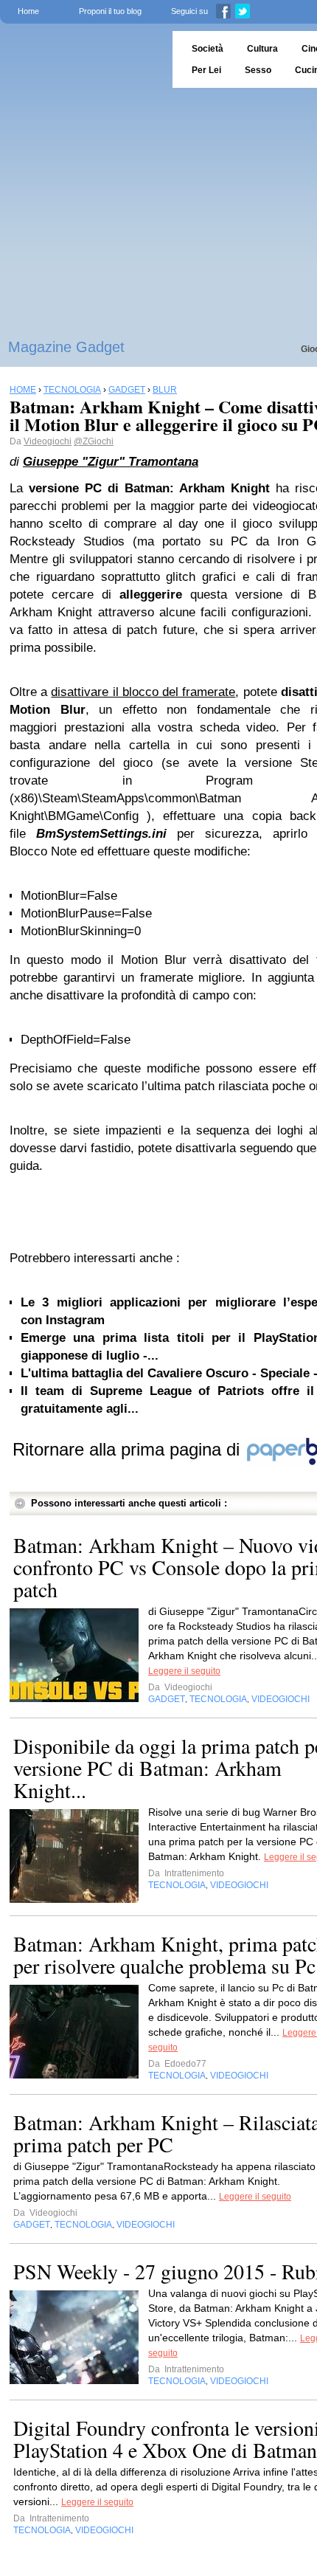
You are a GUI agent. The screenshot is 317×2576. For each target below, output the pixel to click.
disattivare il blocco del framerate (143, 692)
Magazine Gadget (66, 347)
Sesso (258, 70)
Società (208, 49)
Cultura (262, 49)
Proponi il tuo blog (110, 11)
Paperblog (81, 59)
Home (28, 11)
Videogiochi (48, 441)
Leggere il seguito (184, 1671)
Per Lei (206, 70)
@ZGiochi (94, 441)
